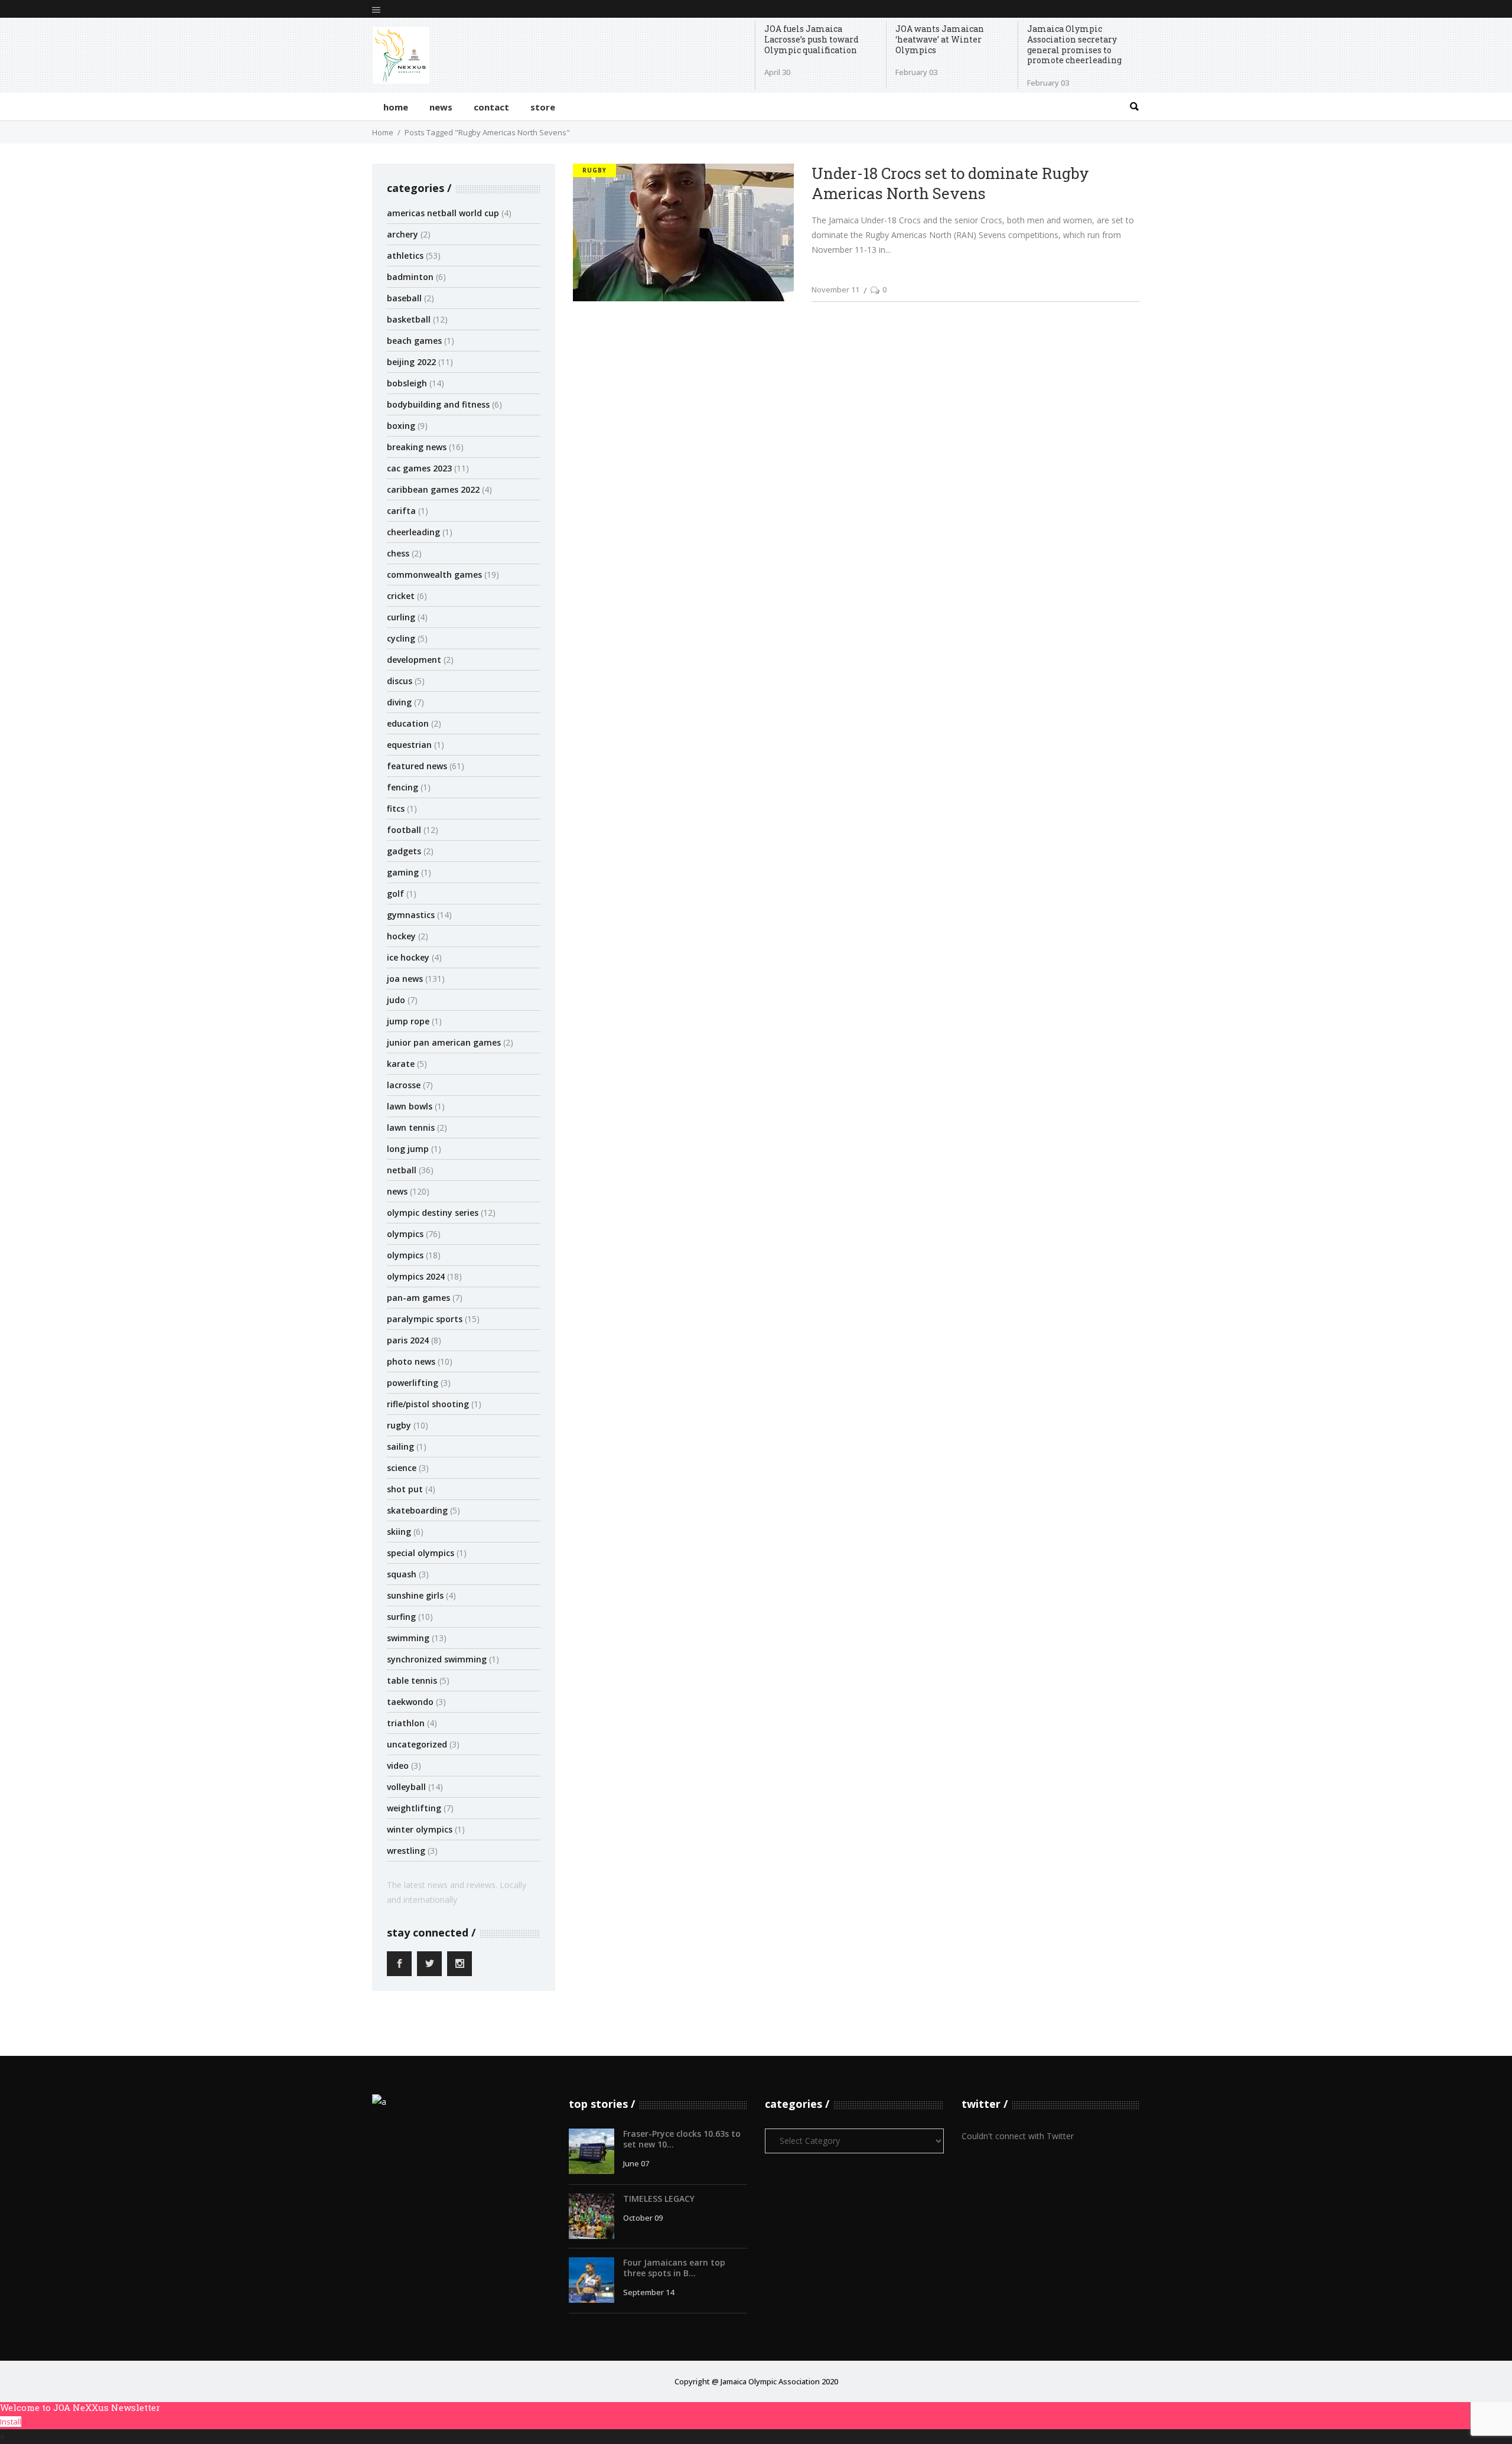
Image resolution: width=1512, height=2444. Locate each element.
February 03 (916, 72)
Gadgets (404, 851)
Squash (402, 1574)
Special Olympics (421, 1553)
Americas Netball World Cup (443, 213)
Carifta (401, 511)
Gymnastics (411, 915)
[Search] (1134, 107)
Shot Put (405, 1489)
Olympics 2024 (416, 1276)
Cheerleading (413, 532)
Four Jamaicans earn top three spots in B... (674, 2268)
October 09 (643, 2218)
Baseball (404, 298)
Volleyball (406, 1787)
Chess (398, 553)
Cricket (401, 596)
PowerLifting (413, 1383)
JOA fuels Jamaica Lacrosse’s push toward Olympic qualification (812, 39)
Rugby (399, 1425)
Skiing (399, 1532)
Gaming (403, 872)
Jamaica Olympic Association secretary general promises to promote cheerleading (1074, 45)
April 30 (777, 72)
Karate (401, 1064)
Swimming (408, 1638)
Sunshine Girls (415, 1595)
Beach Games (414, 341)
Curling (401, 617)
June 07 (636, 2163)
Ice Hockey (408, 957)
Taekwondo (410, 1702)
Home (383, 132)
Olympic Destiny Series (433, 1213)
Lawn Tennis (411, 1127)
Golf (395, 894)
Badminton (410, 277)
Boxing (401, 426)
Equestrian (409, 745)
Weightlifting (414, 1808)
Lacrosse (404, 1085)
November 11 (835, 289)
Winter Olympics (420, 1829)
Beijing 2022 (411, 362)
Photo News (411, 1361)
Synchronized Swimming (437, 1659)
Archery (403, 234)
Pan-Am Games (418, 1298)
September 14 (649, 2292)
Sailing (400, 1446)
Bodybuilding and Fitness (438, 404)
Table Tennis (412, 1680)
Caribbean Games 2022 (433, 489)
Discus (400, 681)
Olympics (405, 1234)
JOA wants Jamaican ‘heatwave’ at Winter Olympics (940, 39)
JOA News (405, 979)
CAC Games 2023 (419, 468)
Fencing (403, 787)
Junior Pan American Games (444, 1042)
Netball (402, 1170)
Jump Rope (408, 1021)
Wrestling (406, 1851)
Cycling (401, 638)
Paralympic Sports (425, 1319)
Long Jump (408, 1149)
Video (398, 1766)
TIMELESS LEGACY (659, 2199)
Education (408, 723)
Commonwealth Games (434, 575)
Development (414, 660)
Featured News (417, 766)
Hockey (401, 936)
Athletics (405, 256)
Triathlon (406, 1723)
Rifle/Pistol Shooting (428, 1404)
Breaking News (417, 447)
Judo (396, 1000)
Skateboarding (417, 1510)
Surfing (401, 1617)
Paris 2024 (408, 1340)
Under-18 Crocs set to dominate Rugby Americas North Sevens (950, 183)
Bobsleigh (407, 383)
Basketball (409, 319)
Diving (399, 702)
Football (404, 830)
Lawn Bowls (410, 1106)
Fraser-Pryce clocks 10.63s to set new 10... (682, 2139)
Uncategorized (417, 1744)
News (397, 1191)
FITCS (396, 808)
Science (402, 1468)
